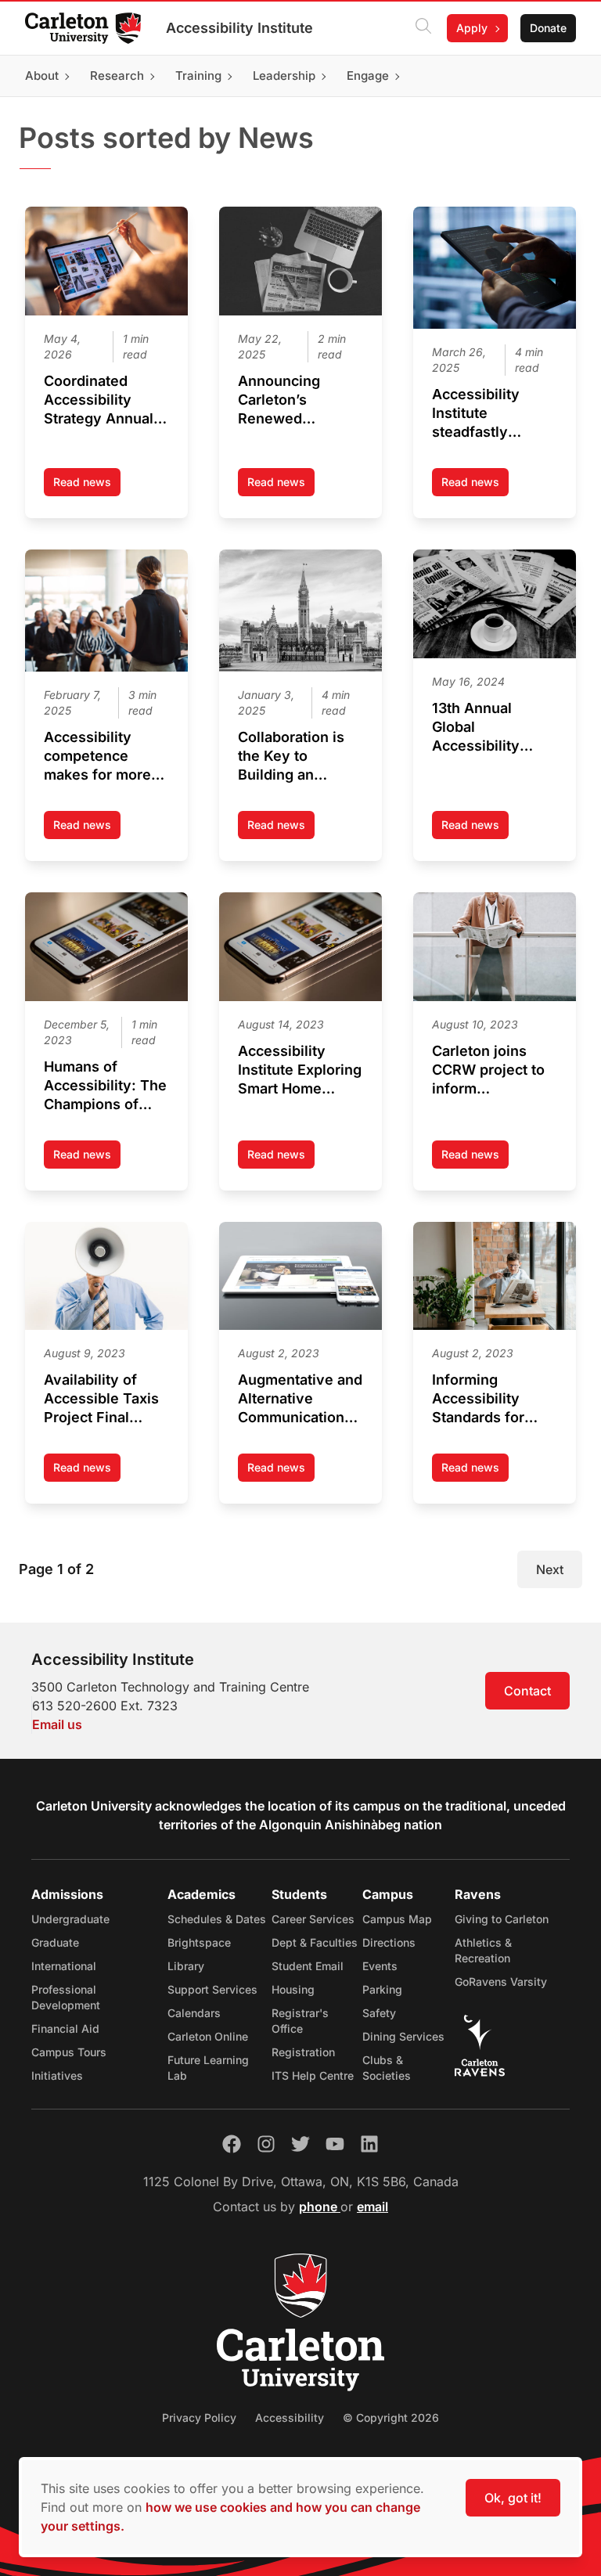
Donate (548, 28)
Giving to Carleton (502, 1919)
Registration (303, 2052)
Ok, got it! (513, 2498)
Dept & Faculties (315, 1942)
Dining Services (403, 2036)
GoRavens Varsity (501, 1982)
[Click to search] (423, 28)
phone (320, 2207)
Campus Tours (69, 2052)
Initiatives (57, 2075)
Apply (472, 28)
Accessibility (290, 2417)
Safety (379, 2013)
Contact (527, 1691)
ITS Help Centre (313, 2075)
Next (550, 1569)
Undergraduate (70, 1919)
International (64, 1966)
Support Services (212, 1989)
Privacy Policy (199, 2417)
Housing (293, 1989)
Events (380, 1966)
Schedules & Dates (217, 1919)
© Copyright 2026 (391, 2417)
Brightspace (199, 1942)
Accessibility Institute (239, 28)
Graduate (55, 1942)
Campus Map (397, 1919)
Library (186, 1966)
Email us (57, 1724)
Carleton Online (208, 2036)
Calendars (194, 2013)
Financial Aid (65, 2028)
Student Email (308, 1966)
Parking (382, 1989)
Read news (87, 486)
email (372, 2207)
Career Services (313, 1919)
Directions (389, 1942)
